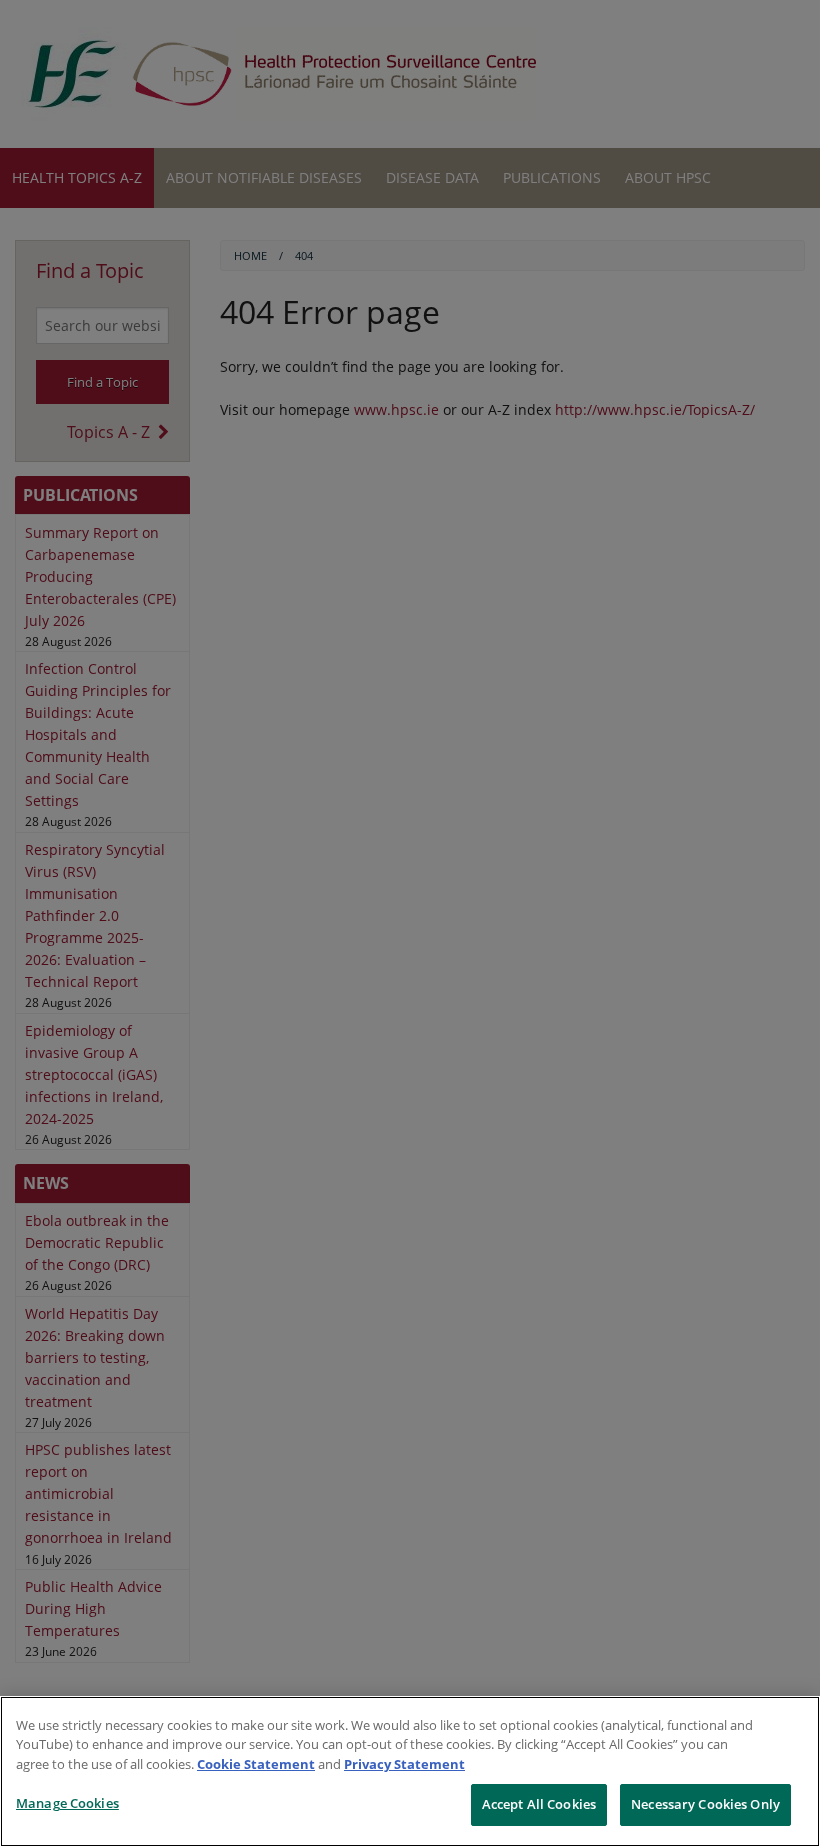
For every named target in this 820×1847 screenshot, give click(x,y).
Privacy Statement (404, 1764)
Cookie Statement (256, 1764)
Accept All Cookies (539, 1804)
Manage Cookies (67, 1803)
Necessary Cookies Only (705, 1804)
